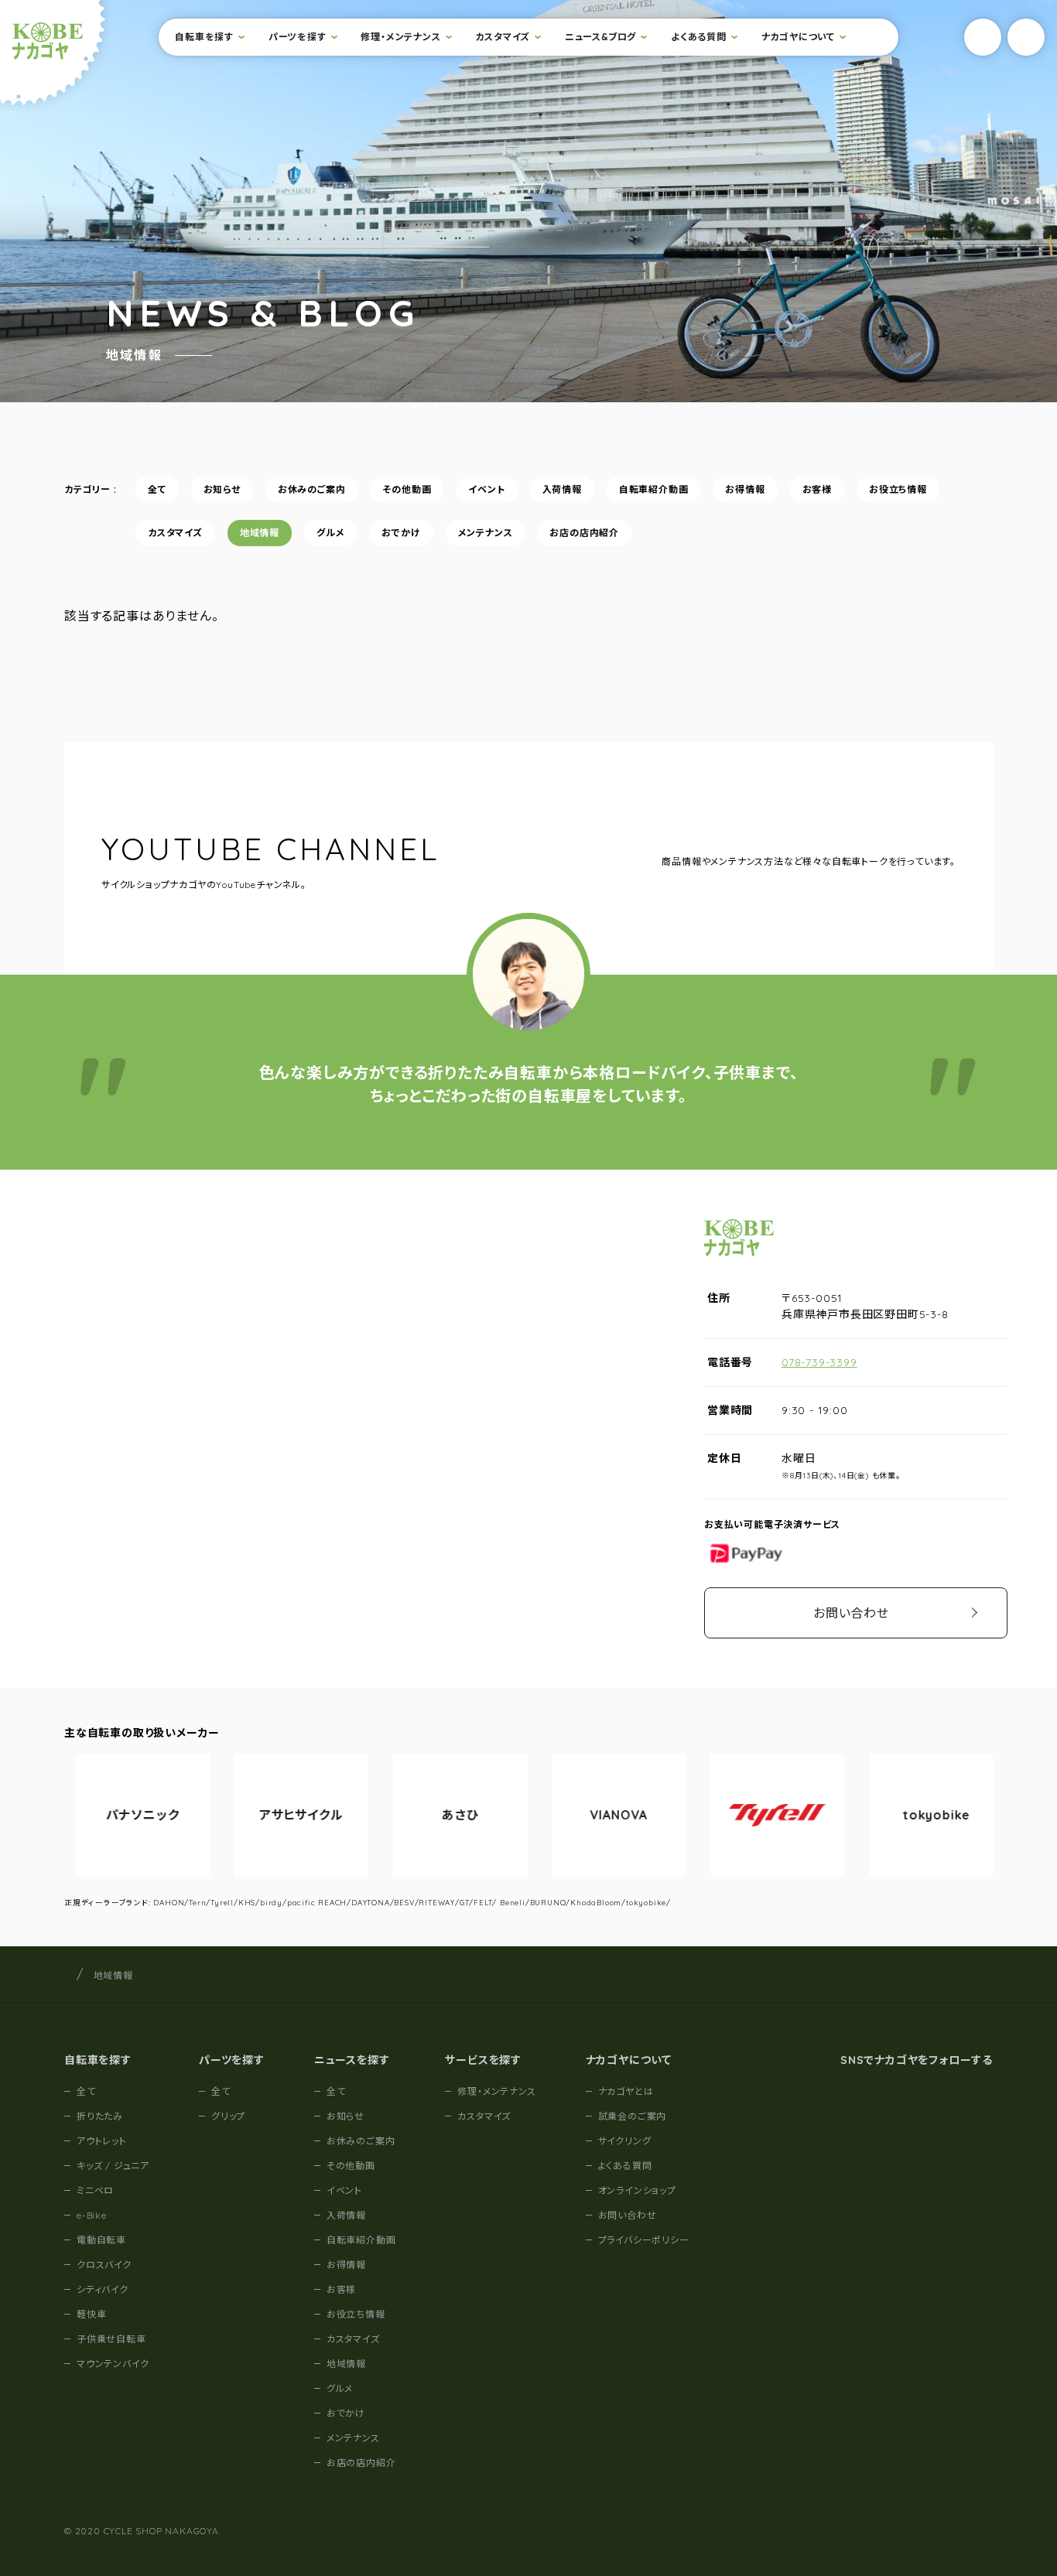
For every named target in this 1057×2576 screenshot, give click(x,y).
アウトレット (102, 2141)
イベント (486, 489)
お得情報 (745, 489)
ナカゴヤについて (798, 37)
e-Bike (92, 2215)
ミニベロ (95, 2190)
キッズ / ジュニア (113, 2166)
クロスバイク (104, 2265)
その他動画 (407, 489)
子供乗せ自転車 (111, 2339)
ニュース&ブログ (600, 37)
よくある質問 (699, 37)
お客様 (817, 489)
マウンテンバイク (113, 2364)
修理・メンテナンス (400, 37)
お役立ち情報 (898, 489)
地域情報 (260, 533)
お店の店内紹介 (584, 533)
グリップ (228, 2116)
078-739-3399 (819, 1362)
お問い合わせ (851, 1613)
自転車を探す (204, 37)
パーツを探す (298, 37)
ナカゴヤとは (626, 2091)
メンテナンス (486, 533)
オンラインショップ (637, 2190)
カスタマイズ (503, 37)
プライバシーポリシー (644, 2240)
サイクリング (625, 2141)
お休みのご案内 (312, 489)
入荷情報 (562, 489)
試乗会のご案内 (633, 2116)
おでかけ (401, 533)
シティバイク (103, 2289)
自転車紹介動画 (654, 489)
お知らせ (222, 489)
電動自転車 (101, 2240)
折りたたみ (100, 2116)
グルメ (330, 533)
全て (157, 489)
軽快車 (91, 2314)
